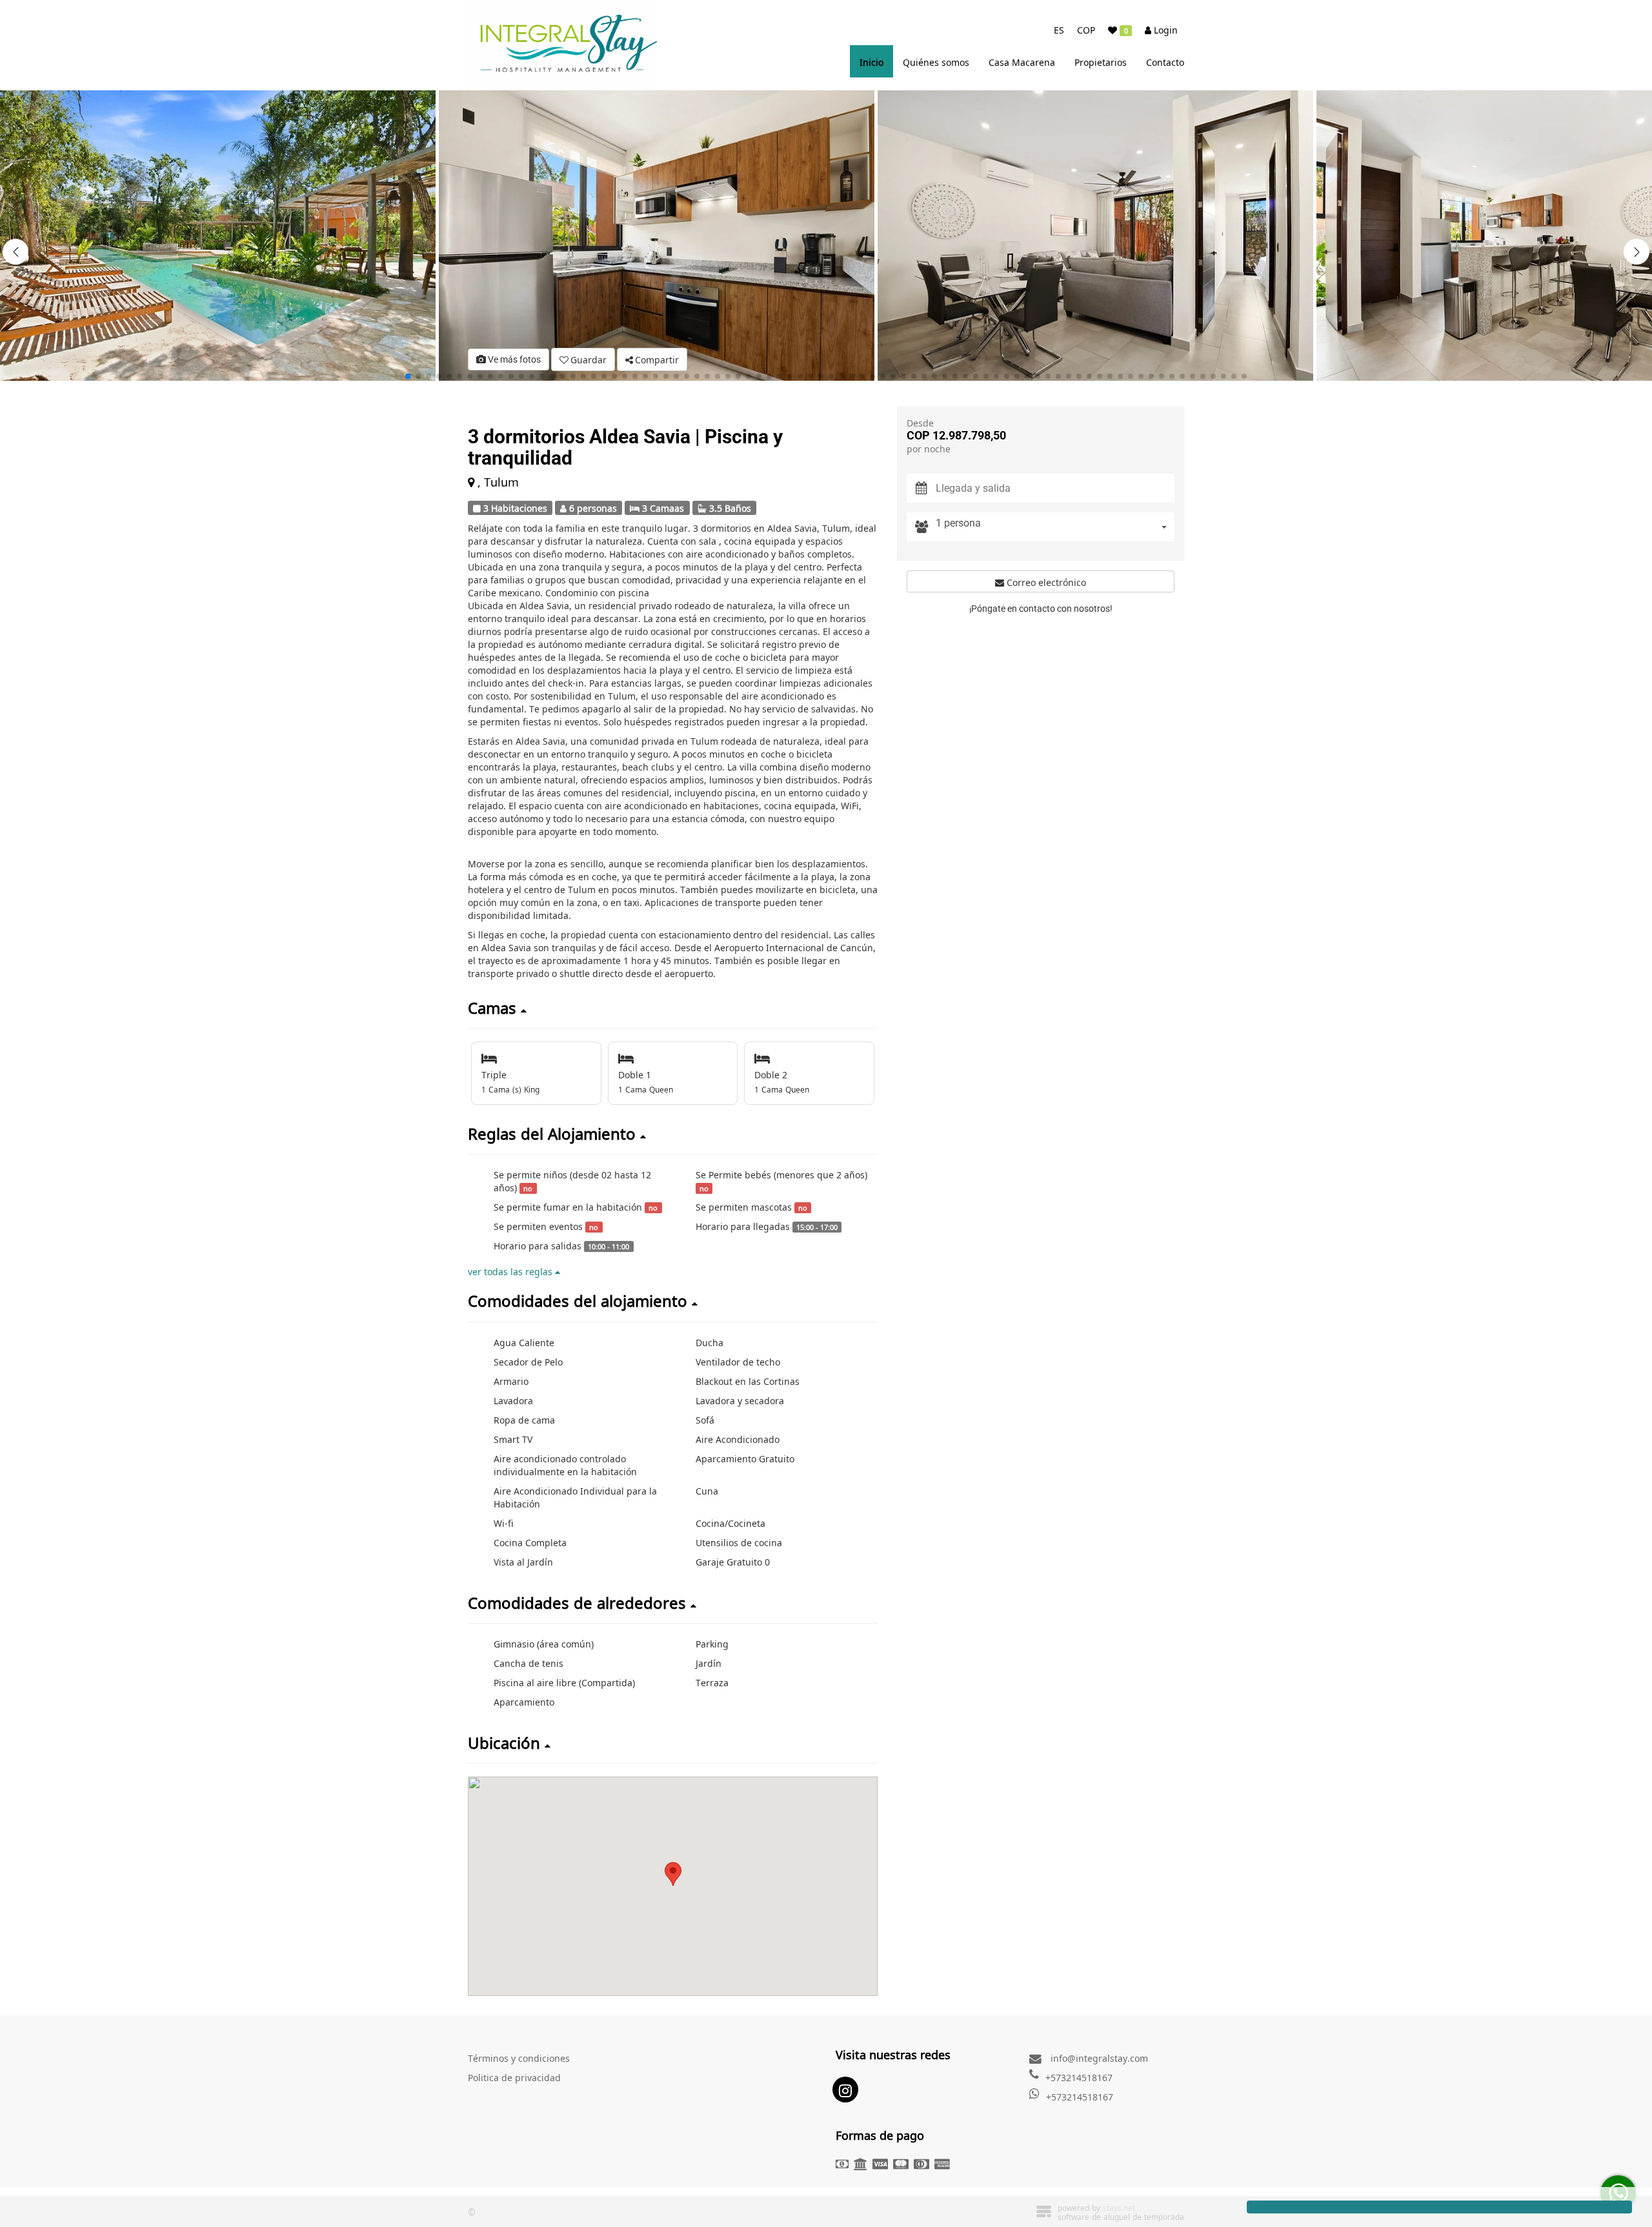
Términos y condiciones (519, 2057)
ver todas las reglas (511, 1271)
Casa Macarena (1022, 61)
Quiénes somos (936, 61)
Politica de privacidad (514, 2077)
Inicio (871, 61)
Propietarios (1101, 61)
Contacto (1165, 61)
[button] (1637, 252)
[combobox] (1055, 527)
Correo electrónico (1045, 581)
